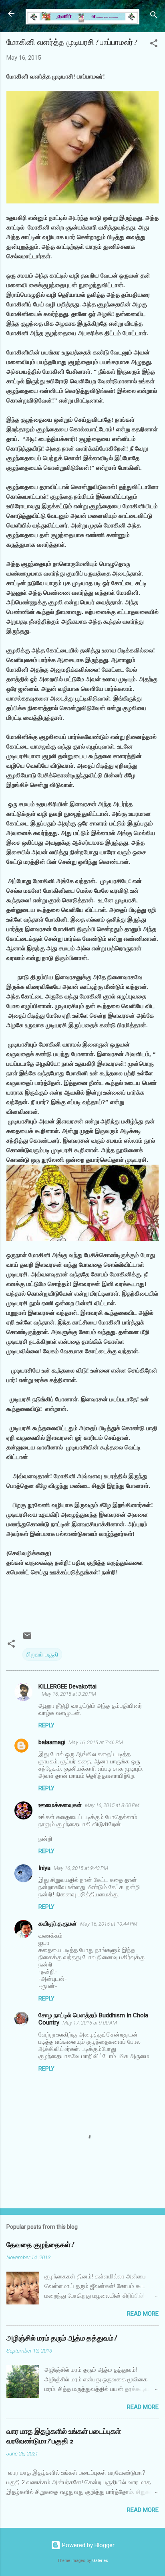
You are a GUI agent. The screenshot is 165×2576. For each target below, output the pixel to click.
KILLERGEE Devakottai (67, 1686)
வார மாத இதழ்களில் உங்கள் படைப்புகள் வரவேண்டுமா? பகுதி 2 (64, 2436)
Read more (143, 2314)
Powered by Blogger (88, 2545)
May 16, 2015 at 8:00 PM (112, 1805)
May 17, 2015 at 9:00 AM (90, 2023)
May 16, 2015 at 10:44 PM (109, 1924)
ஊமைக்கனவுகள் (60, 1805)
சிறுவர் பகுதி (42, 1654)
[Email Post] (27, 1638)
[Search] (154, 16)
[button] (154, 45)
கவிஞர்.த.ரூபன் (58, 1924)
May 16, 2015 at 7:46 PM (96, 1742)
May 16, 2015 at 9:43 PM (81, 1868)
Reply (46, 1725)
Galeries (100, 2561)
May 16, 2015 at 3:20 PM (69, 1694)
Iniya (44, 1868)
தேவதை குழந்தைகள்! (40, 2245)
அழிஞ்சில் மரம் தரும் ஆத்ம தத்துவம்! (61, 2338)
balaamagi (52, 1742)
